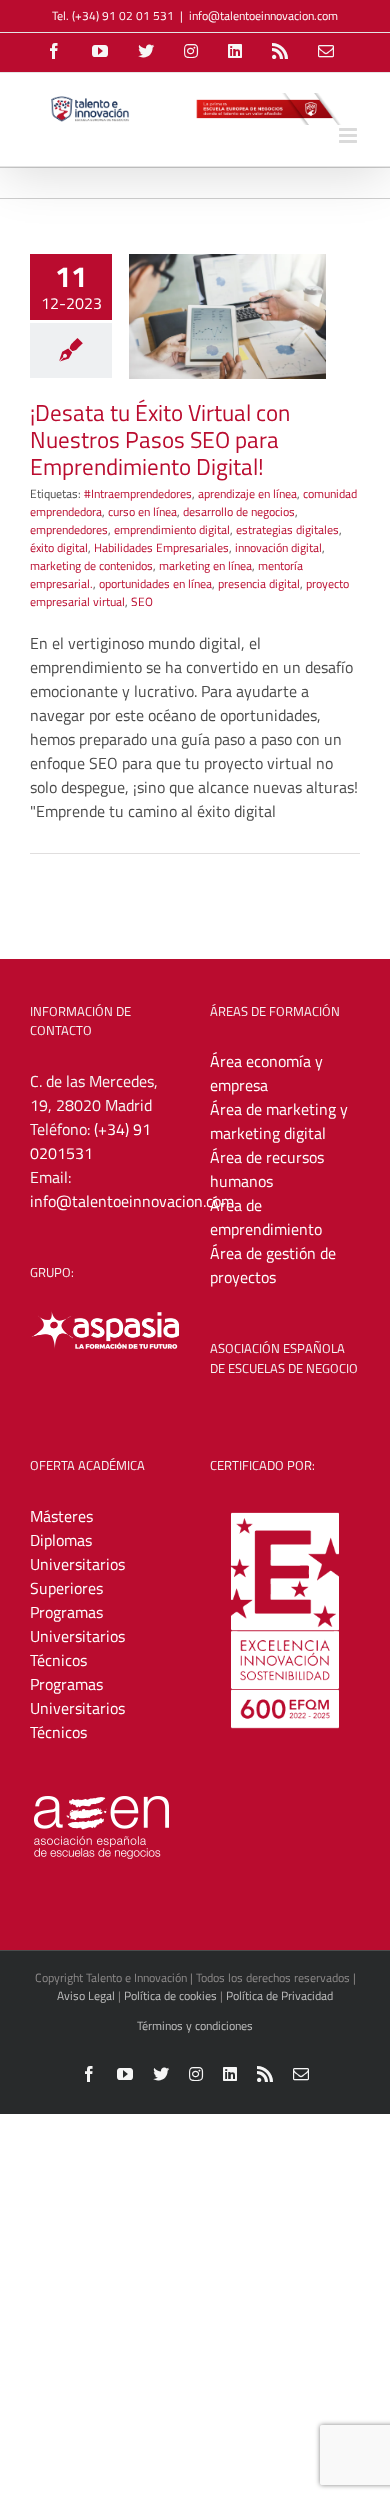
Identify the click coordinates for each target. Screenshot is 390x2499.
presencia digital (259, 583)
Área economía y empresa (266, 1073)
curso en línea (142, 511)
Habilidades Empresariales (161, 547)
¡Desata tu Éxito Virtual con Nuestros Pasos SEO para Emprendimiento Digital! (160, 439)
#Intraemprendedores (138, 493)
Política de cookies (170, 1995)
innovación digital (278, 547)
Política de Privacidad (279, 1995)
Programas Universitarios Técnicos (77, 1636)
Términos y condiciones (195, 2025)
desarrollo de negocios (239, 511)
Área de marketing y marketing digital (279, 1121)
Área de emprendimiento (266, 1217)
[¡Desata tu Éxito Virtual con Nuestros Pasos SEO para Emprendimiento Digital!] (227, 316)
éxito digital (59, 547)
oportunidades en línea (155, 583)
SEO (142, 601)
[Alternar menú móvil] (349, 135)
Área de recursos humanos (267, 1169)
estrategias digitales (287, 529)
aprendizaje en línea (247, 493)
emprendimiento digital (172, 529)
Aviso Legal (86, 1995)
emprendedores (69, 529)
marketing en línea (205, 565)
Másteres (61, 1516)
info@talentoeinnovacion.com (263, 15)
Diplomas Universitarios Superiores (77, 1564)
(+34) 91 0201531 (90, 1141)
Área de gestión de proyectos (273, 1265)
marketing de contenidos (91, 565)
